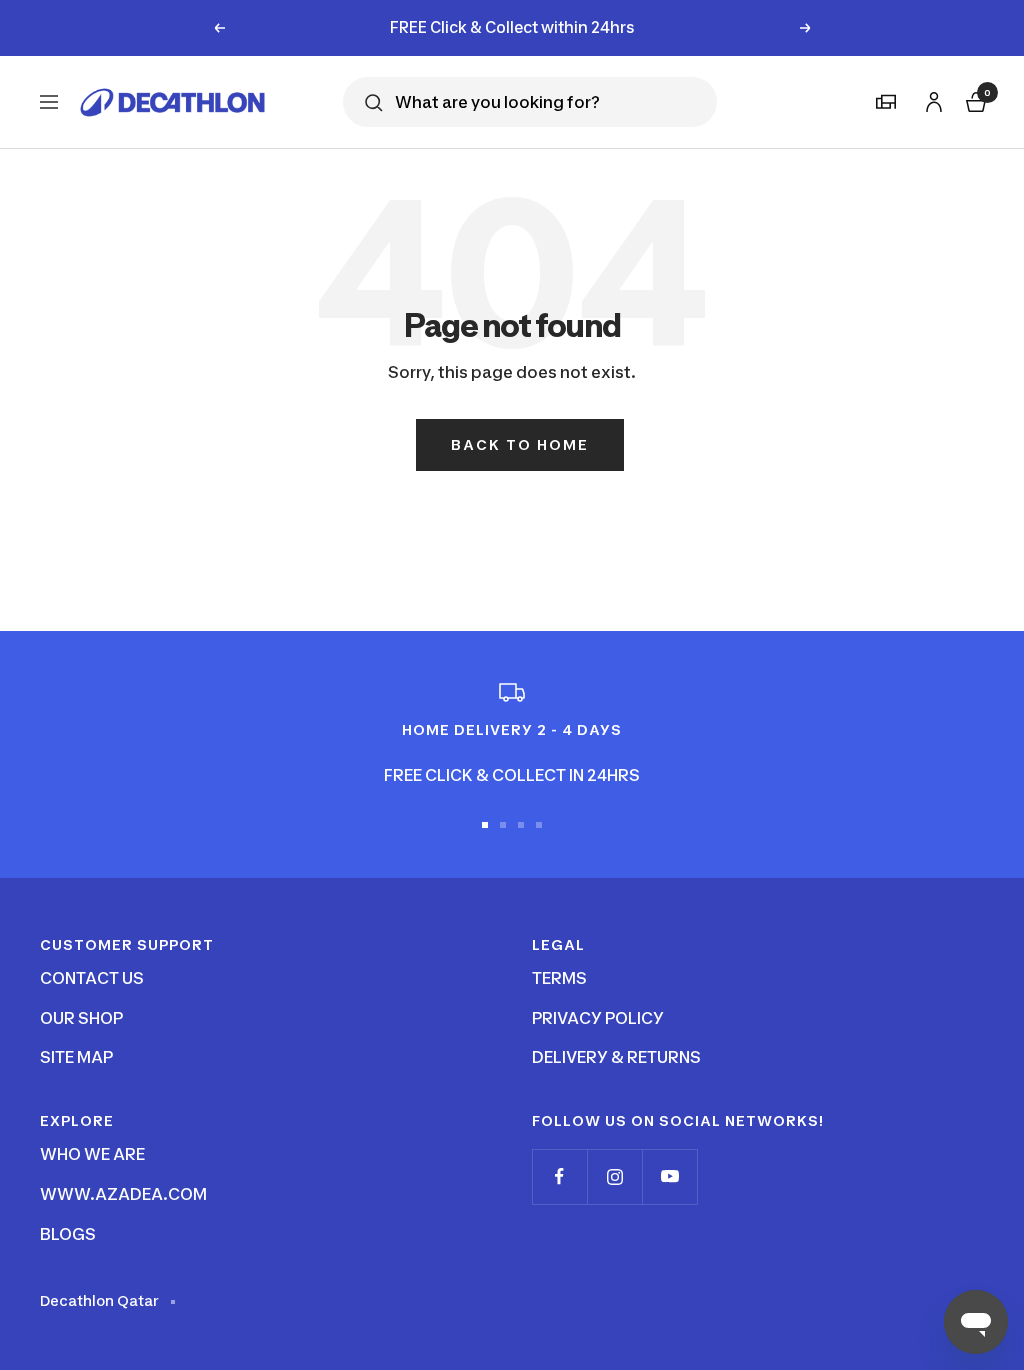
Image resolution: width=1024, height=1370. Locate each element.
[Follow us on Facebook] (559, 1176)
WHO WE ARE (92, 1154)
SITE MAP (76, 1057)
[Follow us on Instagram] (614, 1176)
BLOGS (68, 1234)
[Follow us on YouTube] (669, 1176)
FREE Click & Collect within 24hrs (512, 27)
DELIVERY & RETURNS (616, 1057)
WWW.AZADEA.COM (123, 1194)
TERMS (559, 978)
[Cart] (974, 99)
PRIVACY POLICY (598, 1018)
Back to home (520, 444)
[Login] (931, 98)
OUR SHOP (81, 1018)
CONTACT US (92, 978)
